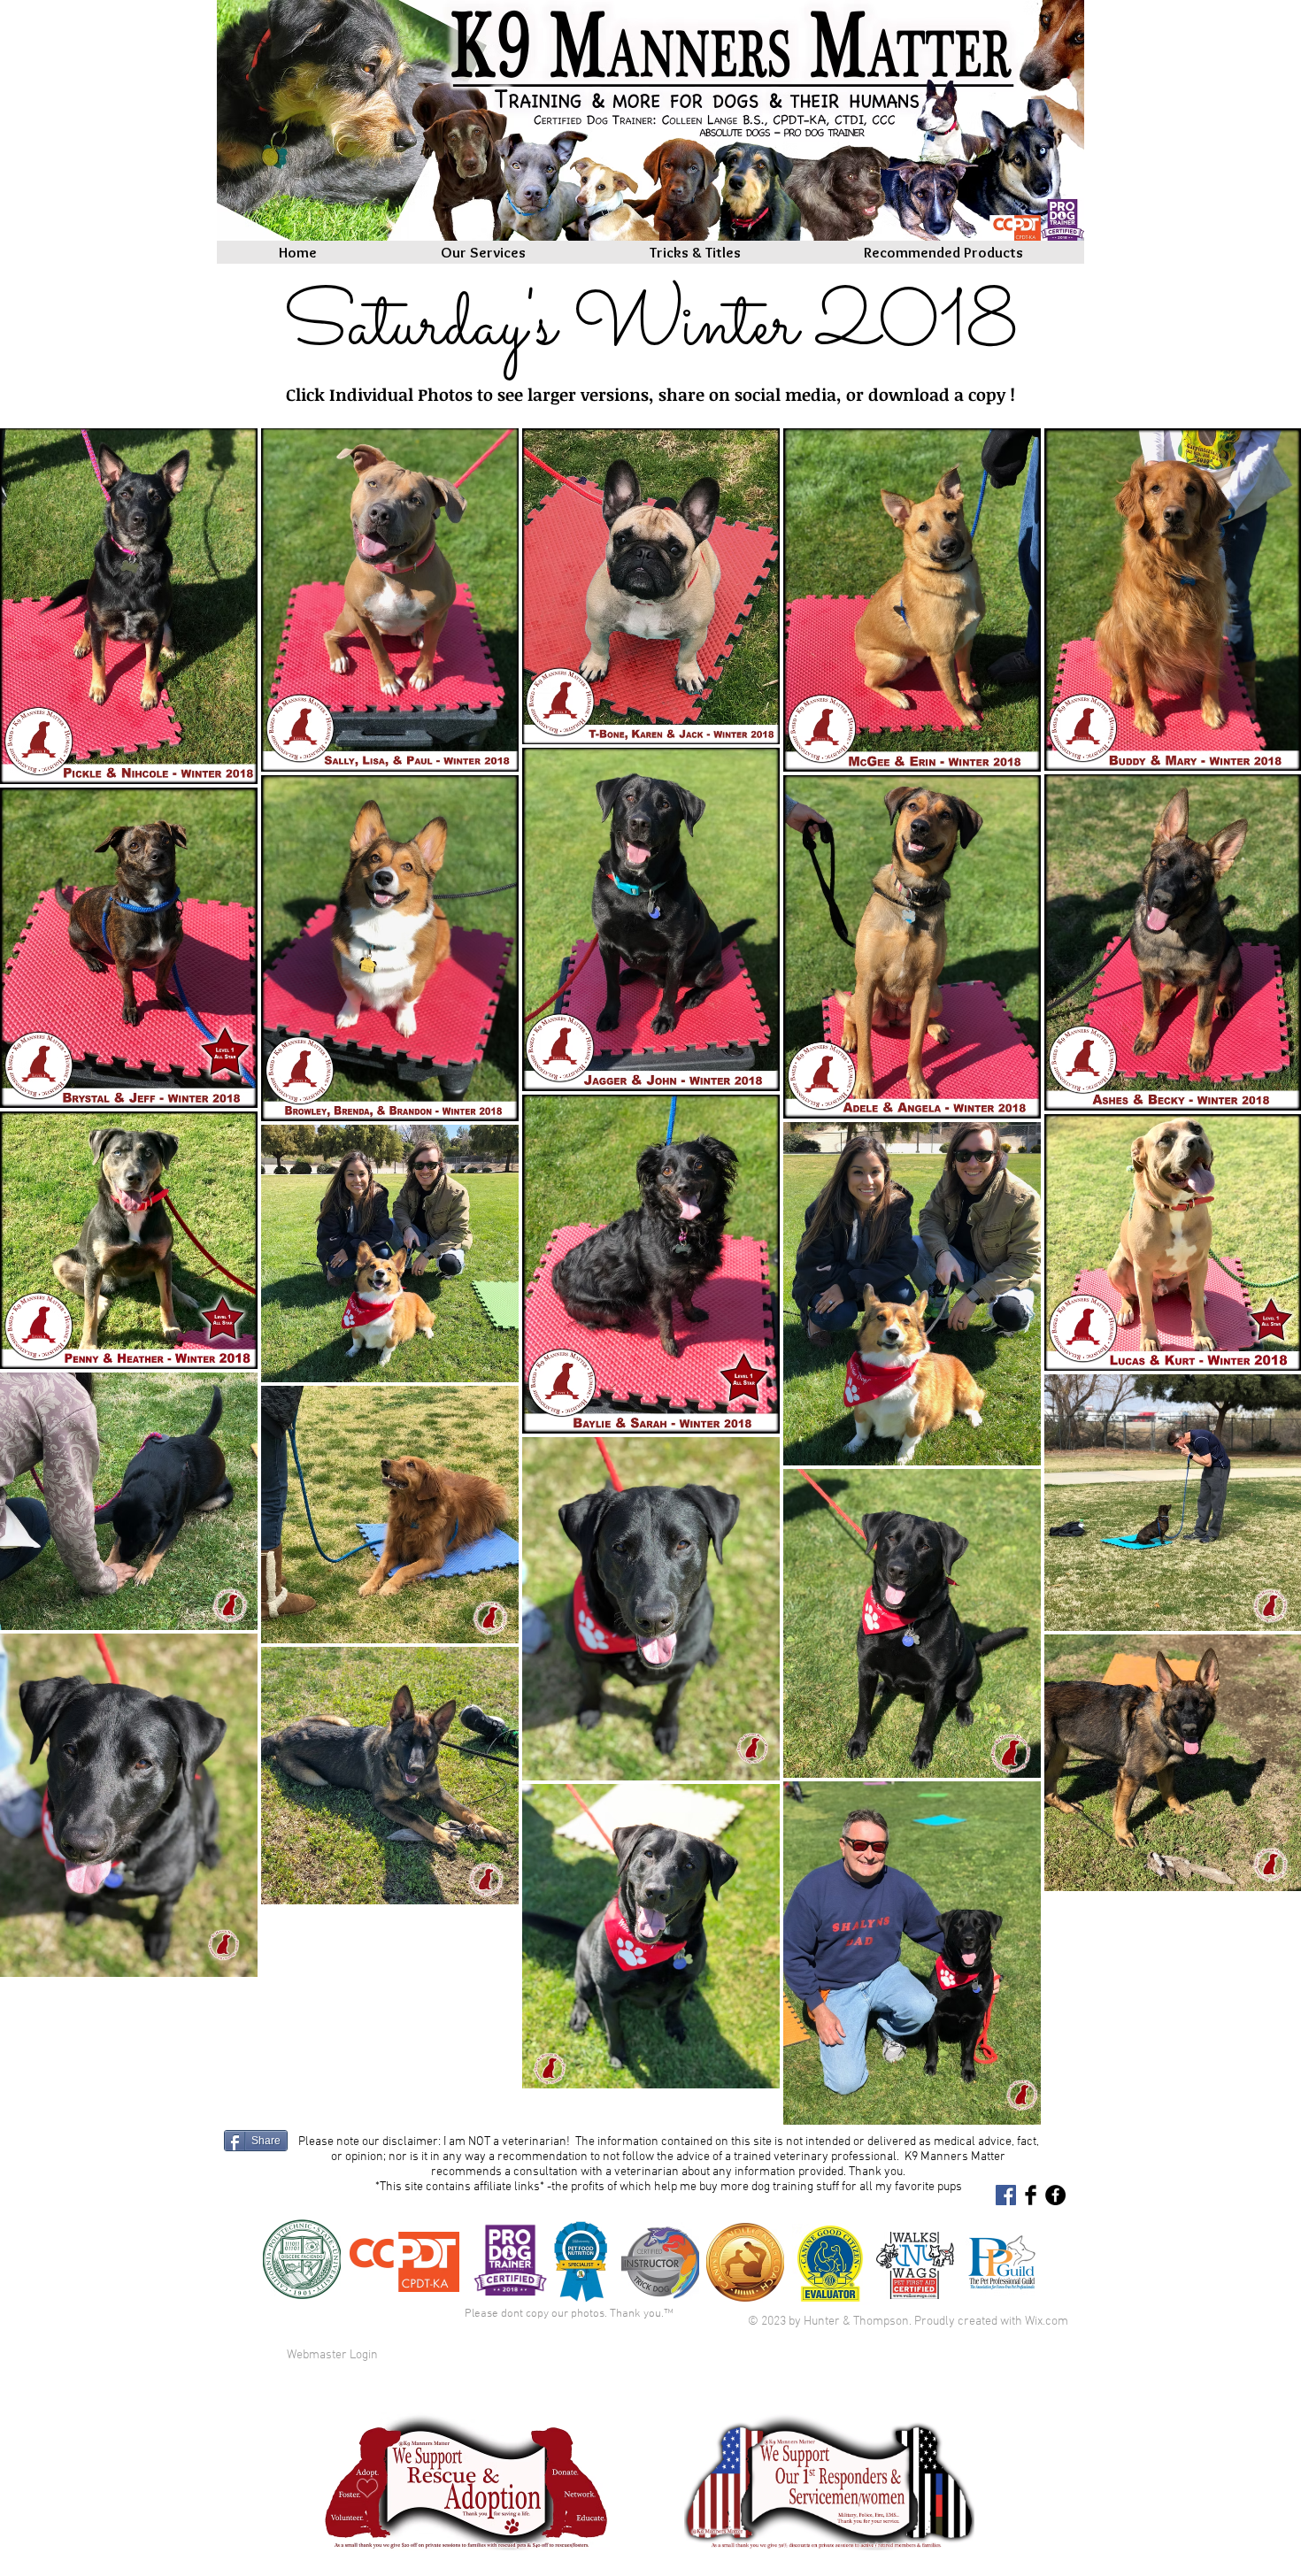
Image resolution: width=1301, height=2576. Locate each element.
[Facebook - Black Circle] (1055, 2195)
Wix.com (1047, 2322)
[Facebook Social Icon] (1006, 2195)
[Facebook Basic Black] (1031, 2195)
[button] (695, 252)
